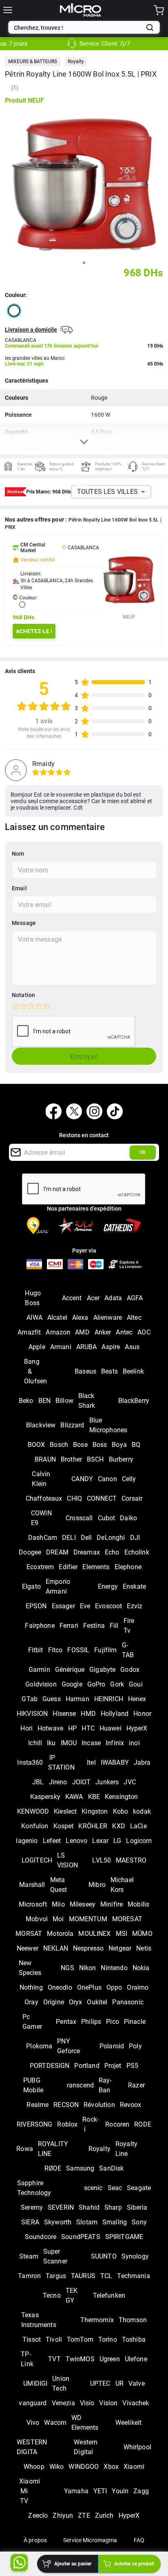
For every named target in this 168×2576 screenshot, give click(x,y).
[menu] (8, 10)
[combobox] (78, 28)
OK (143, 1152)
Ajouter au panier (73, 2564)
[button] (33, 62)
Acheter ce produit (134, 2564)
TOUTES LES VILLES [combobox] (108, 492)
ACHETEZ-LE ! (34, 631)
